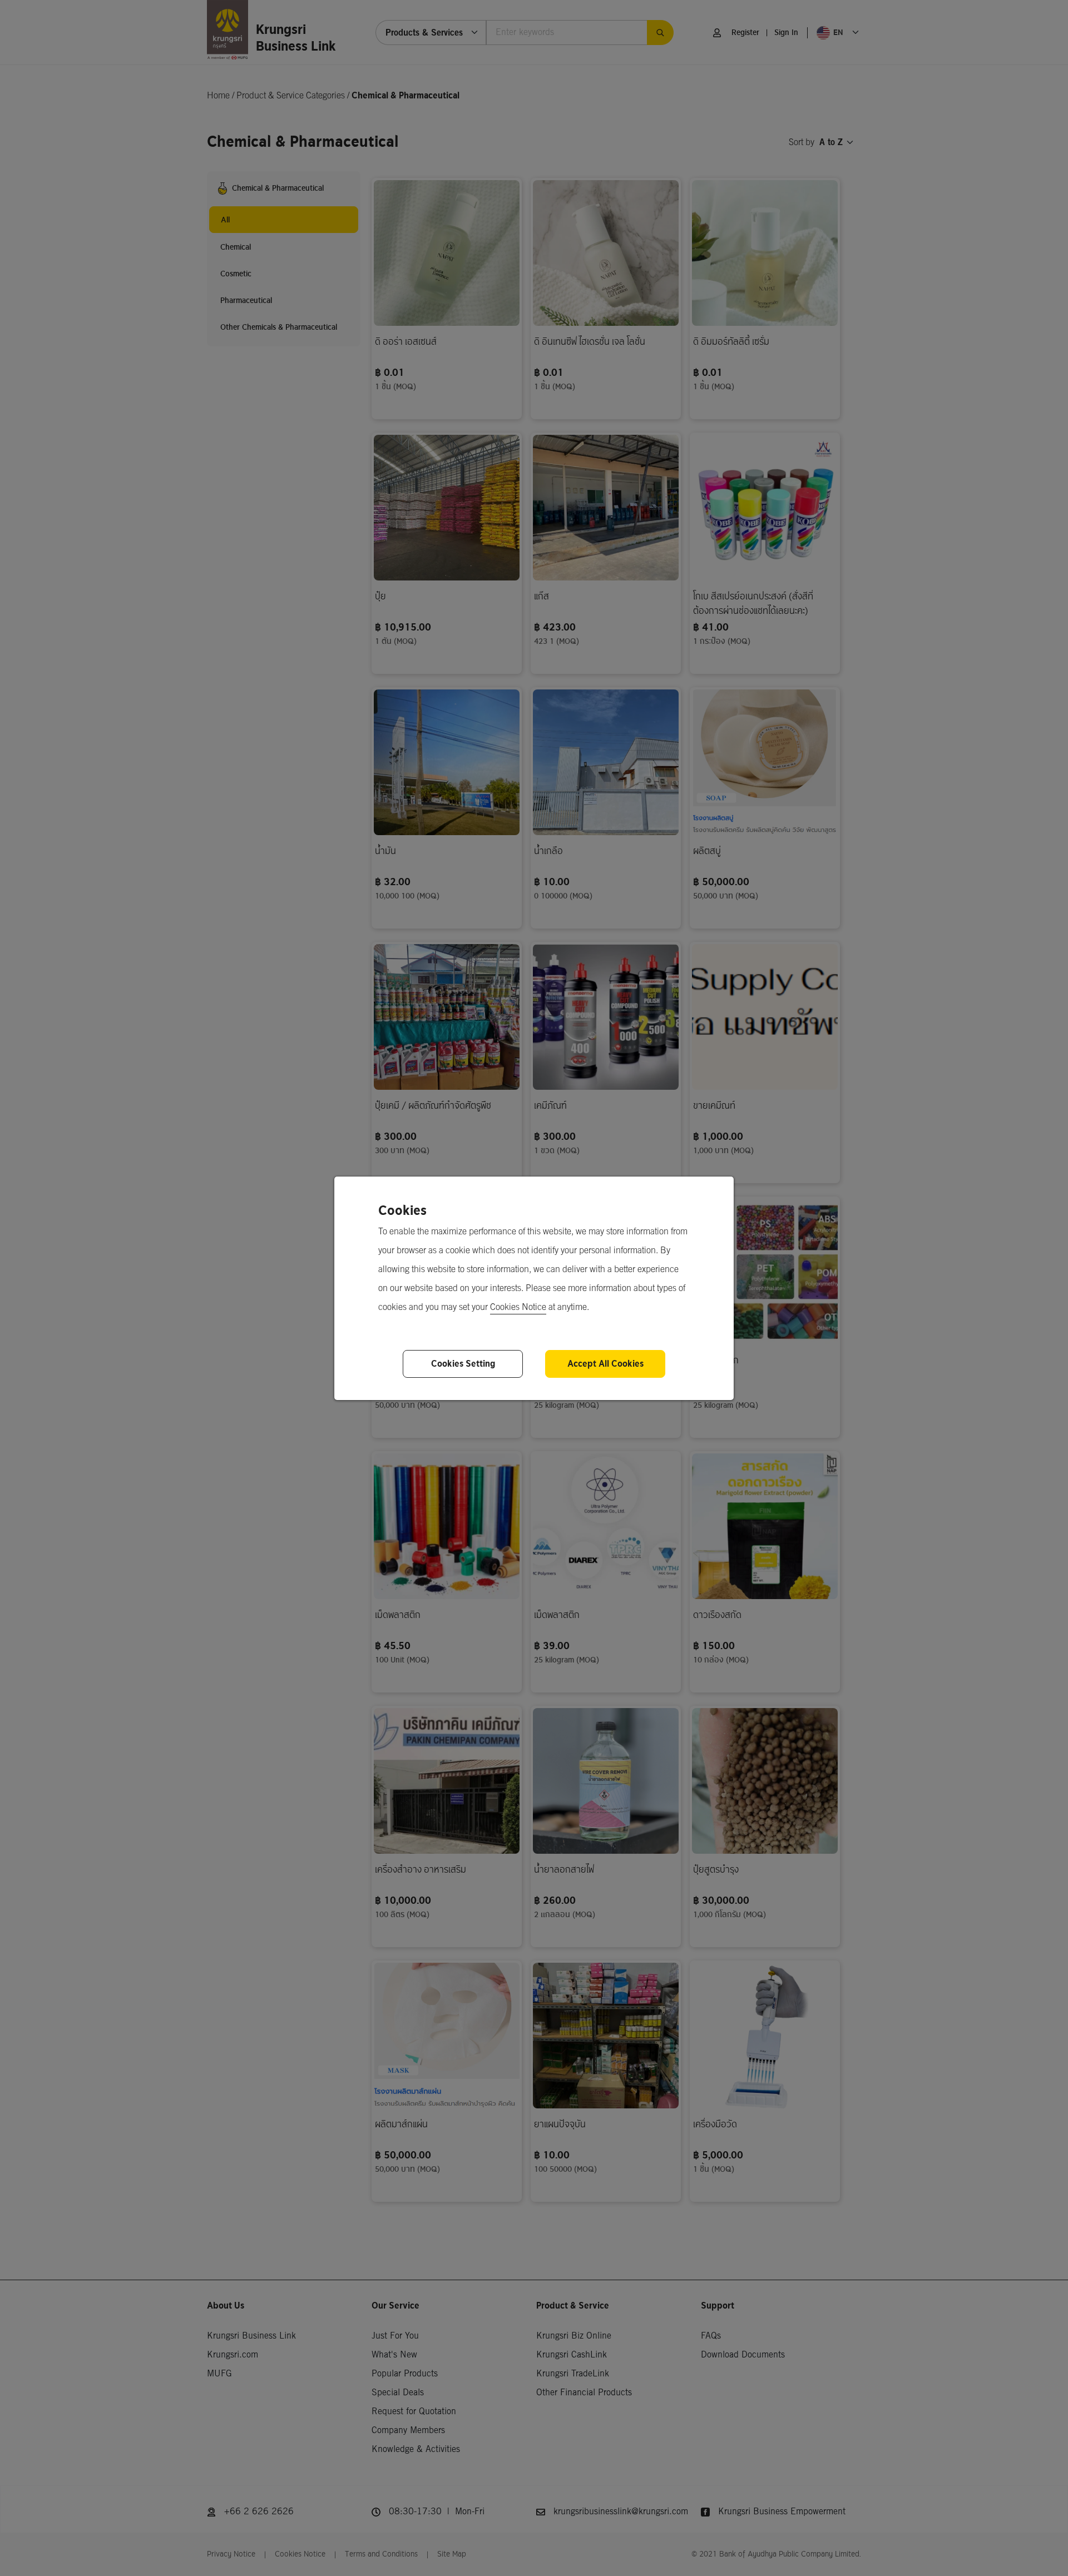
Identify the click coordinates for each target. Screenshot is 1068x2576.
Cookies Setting (463, 1364)
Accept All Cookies (605, 1364)
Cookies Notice (518, 1307)
